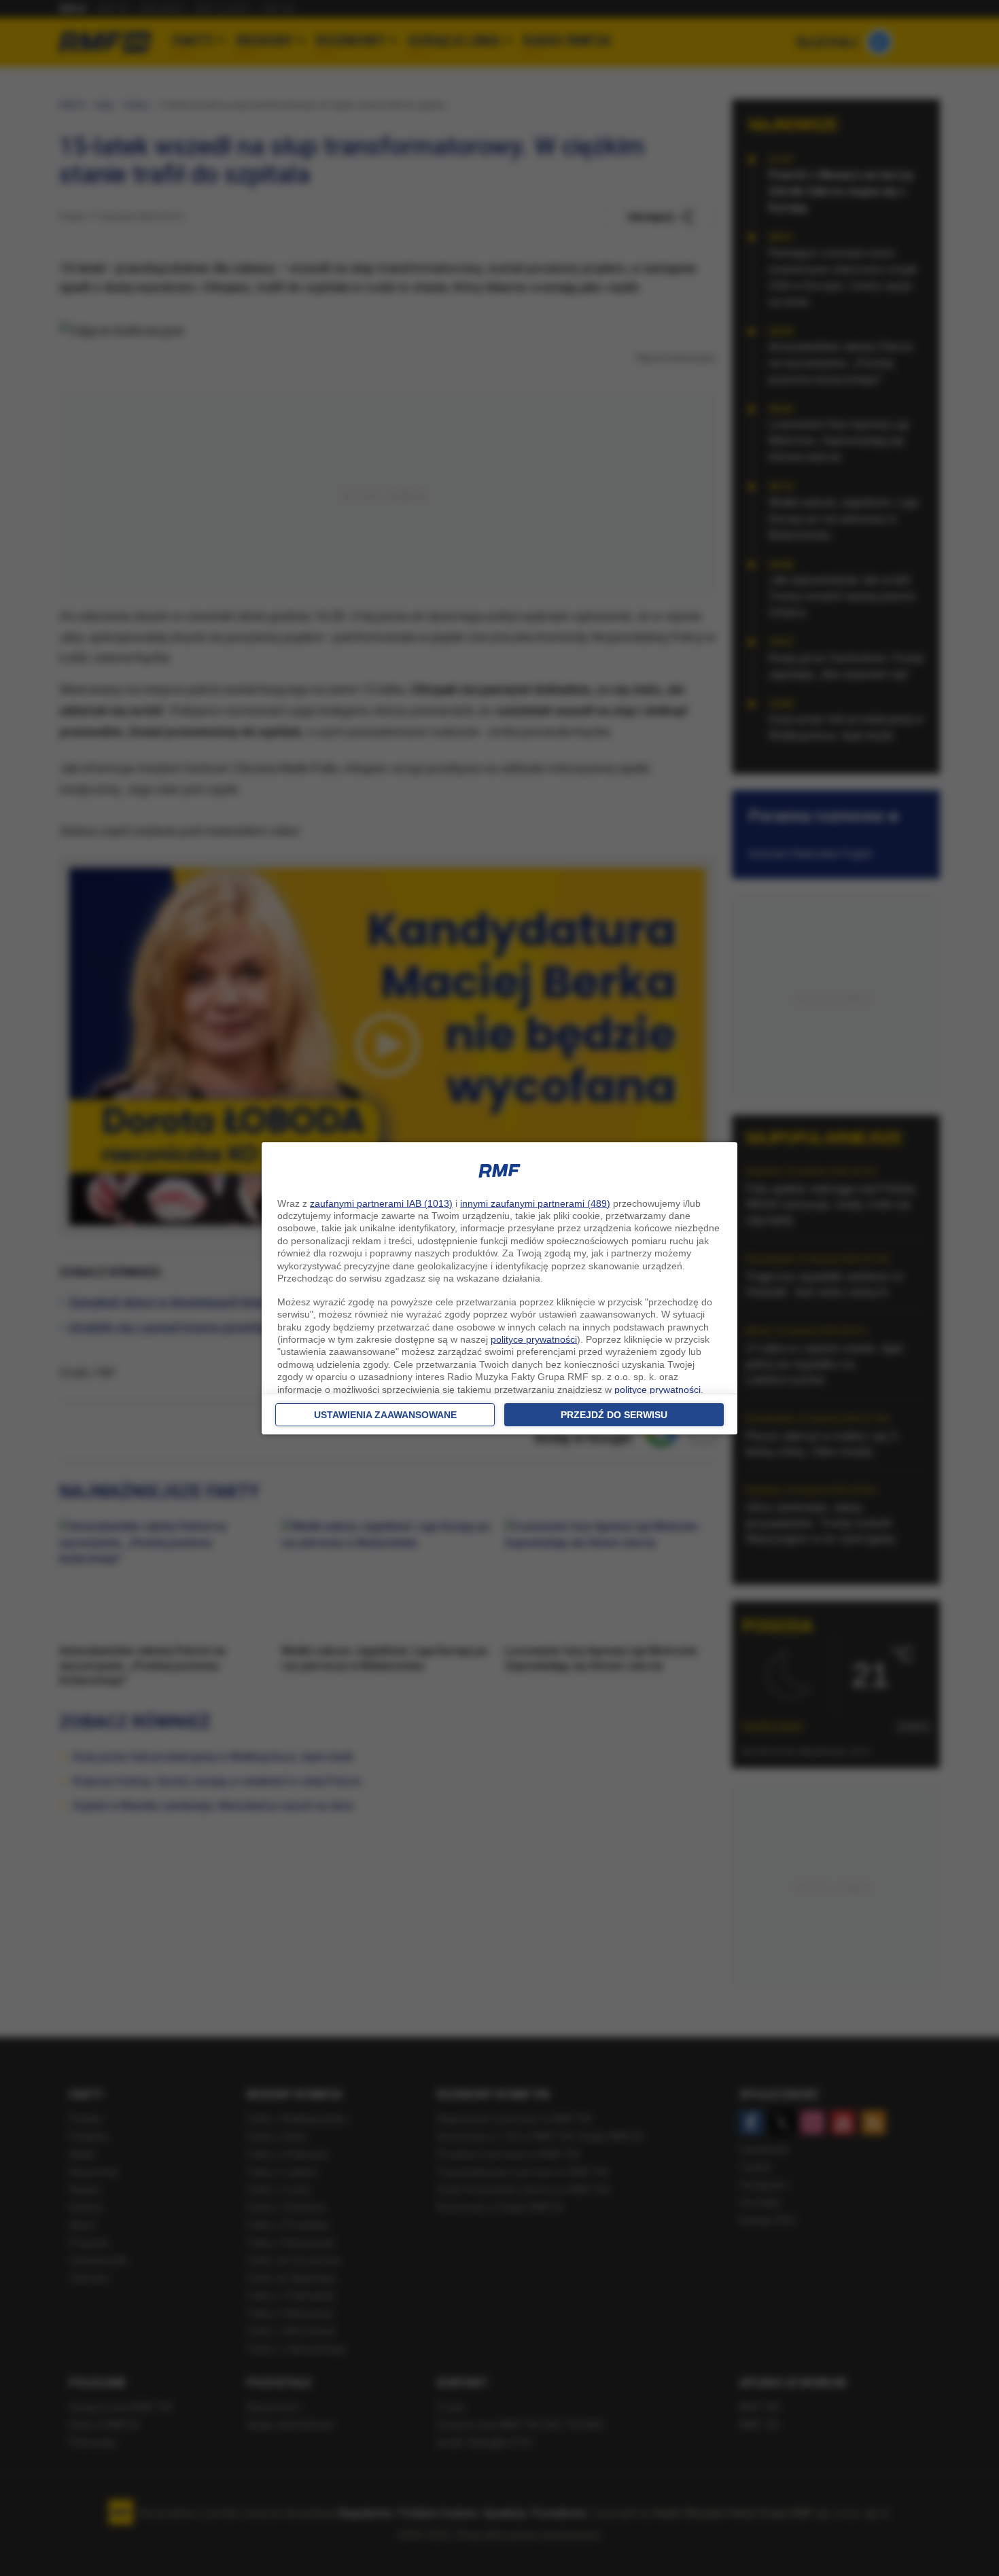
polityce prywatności (534, 1339)
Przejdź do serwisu (614, 1415)
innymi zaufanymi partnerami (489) (535, 1203)
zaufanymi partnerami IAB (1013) (381, 1203)
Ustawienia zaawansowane (385, 1415)
